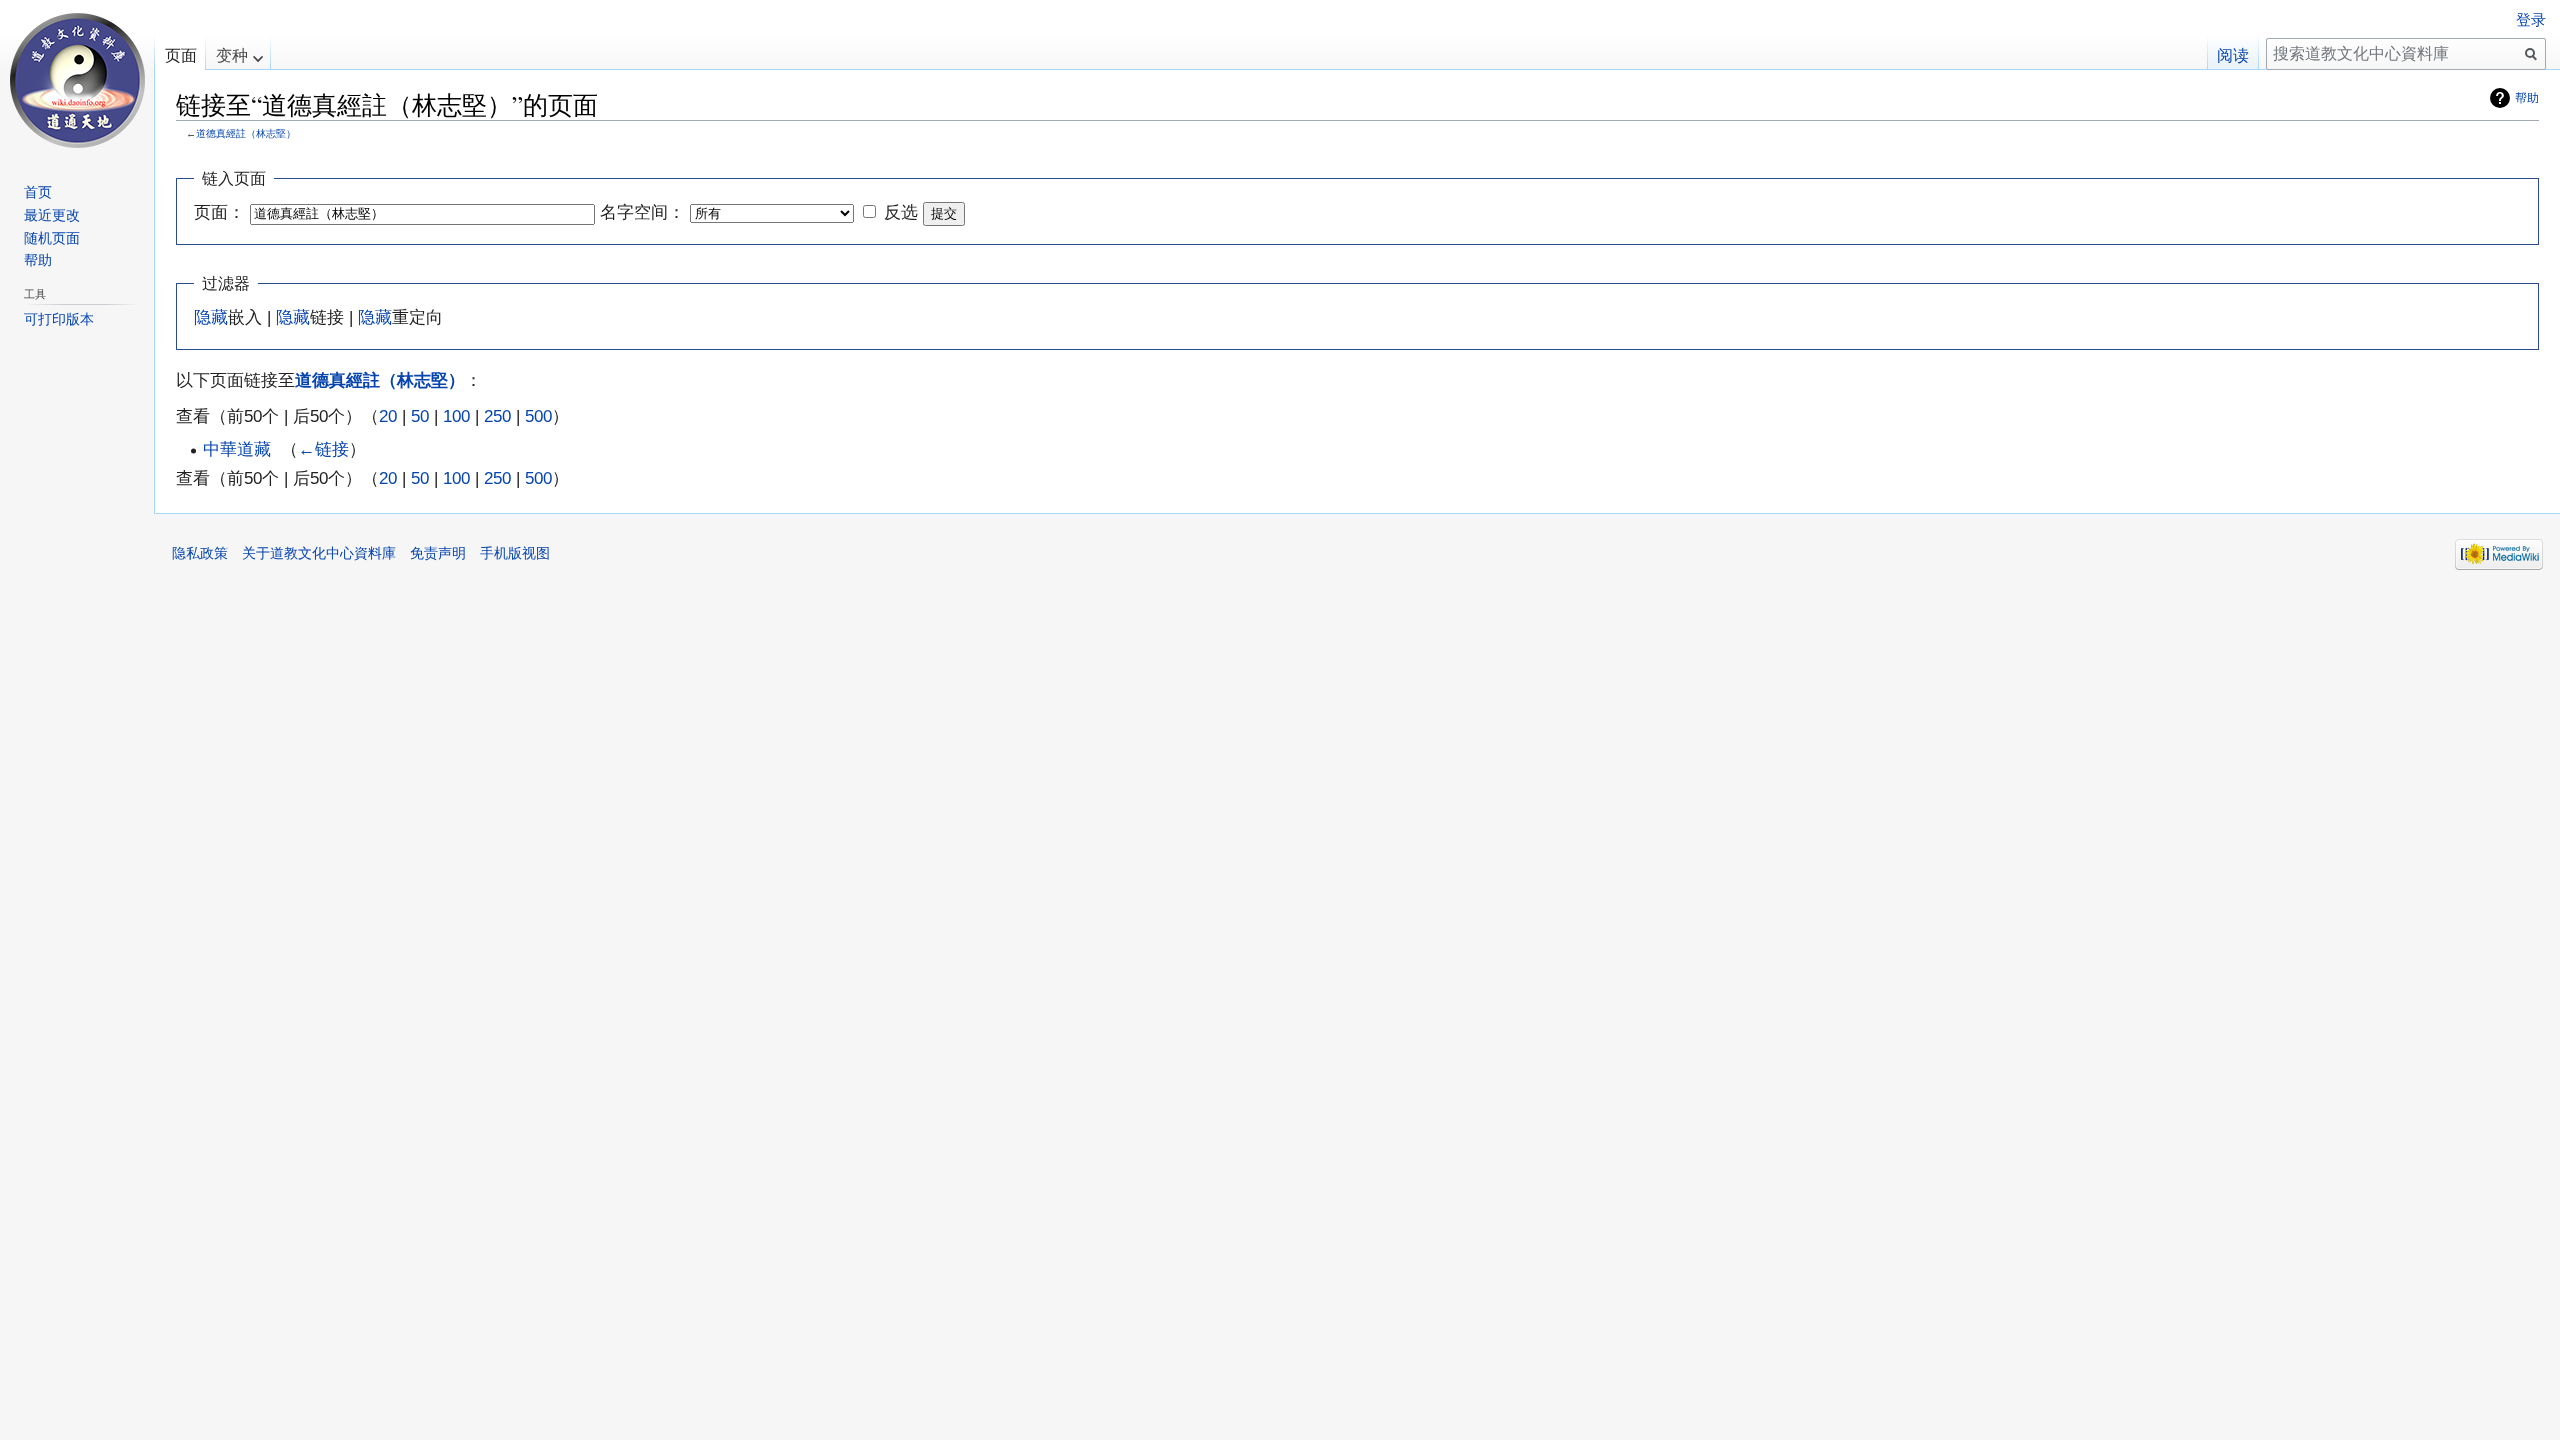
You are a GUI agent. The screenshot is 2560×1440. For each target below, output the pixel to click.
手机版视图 (515, 553)
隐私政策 (200, 553)
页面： (219, 212)
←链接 (323, 449)
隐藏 (211, 317)
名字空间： (642, 212)
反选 (901, 212)
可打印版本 (59, 319)
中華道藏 (237, 449)
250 (497, 416)
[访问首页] (77, 80)
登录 (2531, 20)
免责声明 (438, 553)
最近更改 (52, 215)
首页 (38, 192)
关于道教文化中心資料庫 (319, 553)
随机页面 (52, 238)
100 (456, 416)
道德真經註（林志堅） (246, 133)
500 (538, 416)
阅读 (2233, 55)
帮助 (2527, 98)
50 (420, 416)
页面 (181, 55)
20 (388, 416)
